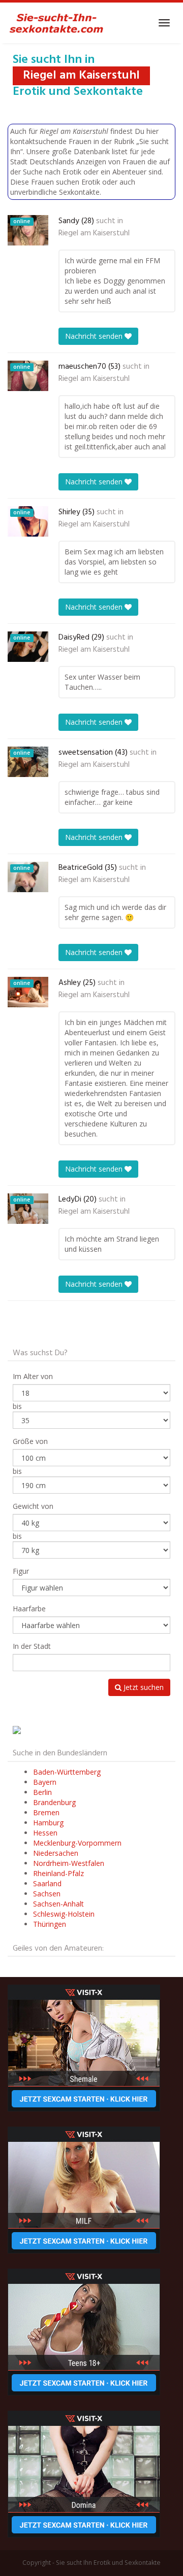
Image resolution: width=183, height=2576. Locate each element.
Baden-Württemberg (67, 1772)
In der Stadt (32, 1646)
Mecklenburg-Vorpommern (77, 1843)
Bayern (45, 1782)
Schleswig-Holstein (64, 1914)
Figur (21, 1571)
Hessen (45, 1833)
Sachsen (47, 1894)
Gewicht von (33, 1506)
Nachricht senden (95, 336)
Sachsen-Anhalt (58, 1904)
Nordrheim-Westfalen (69, 1863)
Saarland (47, 1883)
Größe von (30, 1441)
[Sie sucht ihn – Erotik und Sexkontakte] (56, 23)
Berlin (42, 1792)
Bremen (46, 1812)
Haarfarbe (29, 1609)
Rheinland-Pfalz (58, 1873)
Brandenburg (54, 1802)
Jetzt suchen (143, 1687)
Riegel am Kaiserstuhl (94, 233)
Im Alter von (33, 1376)
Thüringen (50, 1924)
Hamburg (48, 1823)
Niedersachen (56, 1853)
